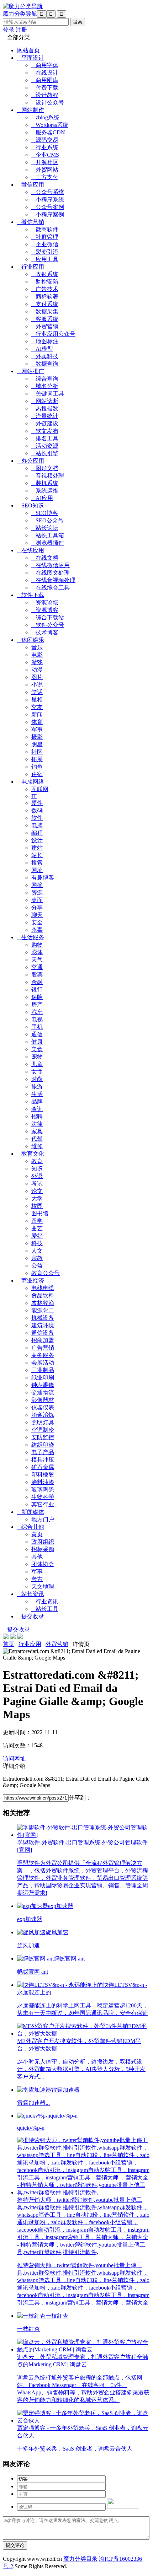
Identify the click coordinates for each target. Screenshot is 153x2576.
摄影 (37, 737)
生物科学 (43, 1497)
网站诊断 (45, 401)
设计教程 (45, 95)
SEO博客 (45, 513)
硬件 (37, 803)
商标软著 (45, 297)
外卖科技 (45, 356)
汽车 (37, 1012)
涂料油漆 (43, 1482)
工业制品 (43, 1370)
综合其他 (31, 1527)
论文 (37, 1191)
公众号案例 (48, 207)
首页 (9, 1644)
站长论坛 (45, 528)
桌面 (37, 900)
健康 (37, 1042)
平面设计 (31, 58)
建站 (37, 848)
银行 (37, 989)
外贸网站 (45, 170)
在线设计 (45, 73)
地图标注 (45, 341)
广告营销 (43, 1348)
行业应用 (31, 267)
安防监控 (43, 1437)
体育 (37, 722)
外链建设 (45, 423)
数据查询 (45, 364)
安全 (37, 922)
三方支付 (45, 177)
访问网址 (14, 1758)
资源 (37, 892)
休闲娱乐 (31, 640)
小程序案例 (48, 214)
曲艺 (37, 1228)
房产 (37, 1004)
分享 (37, 907)
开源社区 (45, 162)
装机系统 (45, 483)
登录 (9, 30)
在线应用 (31, 550)
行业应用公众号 (53, 334)
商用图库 (45, 80)
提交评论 (15, 2545)
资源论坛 (45, 603)
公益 (37, 1266)
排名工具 (45, 438)
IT (34, 796)
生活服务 (31, 937)
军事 (37, 729)
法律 (37, 1124)
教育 (37, 1161)
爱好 (37, 1236)
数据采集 (45, 311)
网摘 (37, 885)
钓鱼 (37, 767)
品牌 (37, 1101)
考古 (37, 1579)
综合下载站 (48, 617)
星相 (37, 700)
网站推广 (31, 371)
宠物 (37, 1057)
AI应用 (42, 498)
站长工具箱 (48, 535)
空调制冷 (43, 1430)
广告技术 (45, 289)
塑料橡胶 (43, 1475)
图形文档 (45, 468)
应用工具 (45, 259)
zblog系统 (45, 117)
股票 (37, 975)
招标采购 (43, 1549)
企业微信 (45, 244)
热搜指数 (45, 408)
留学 (37, 1221)
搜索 (37, 863)
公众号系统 (48, 192)
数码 (37, 810)
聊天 (37, 915)
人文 (37, 1251)
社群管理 (45, 237)
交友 (37, 707)
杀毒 (37, 930)
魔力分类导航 (20, 14)
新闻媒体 (31, 1512)
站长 (37, 855)
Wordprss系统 (50, 125)
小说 (37, 685)
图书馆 (40, 1213)
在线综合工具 (51, 588)
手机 (37, 1027)
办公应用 (31, 461)
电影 (37, 655)
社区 (37, 752)
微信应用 (31, 185)
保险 (37, 997)
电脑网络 (31, 782)
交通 (37, 967)
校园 (37, 1206)
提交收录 (31, 1616)
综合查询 (45, 379)
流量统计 (45, 416)
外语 (37, 1176)
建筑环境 (43, 1325)
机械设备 (43, 1318)
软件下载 (31, 595)
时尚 (37, 1079)
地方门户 (43, 1519)
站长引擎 (45, 453)
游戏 (37, 662)
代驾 (37, 1139)
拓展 (37, 759)
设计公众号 (48, 103)
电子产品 (43, 1452)
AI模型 (42, 349)
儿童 (37, 1064)
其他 (37, 1557)
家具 (37, 1131)
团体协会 (43, 1564)
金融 (37, 982)
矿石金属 (43, 1467)
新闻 (37, 714)
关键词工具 (48, 394)
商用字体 (45, 65)
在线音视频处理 (53, 580)
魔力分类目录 (80, 2559)
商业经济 (31, 1281)
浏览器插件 (48, 543)
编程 (37, 833)
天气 (37, 960)
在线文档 (45, 558)
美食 (37, 1049)
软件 (37, 818)
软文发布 (45, 431)
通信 (37, 1034)
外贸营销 (45, 326)
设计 (37, 840)
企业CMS (45, 155)
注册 (21, 30)
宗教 (37, 1258)
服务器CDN (48, 132)
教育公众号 (46, 1273)
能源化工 (43, 1310)
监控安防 (45, 282)
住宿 (37, 774)
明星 (37, 744)
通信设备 (43, 1333)
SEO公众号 (48, 520)
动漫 (37, 670)
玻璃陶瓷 (43, 1489)
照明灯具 (43, 1422)
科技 (37, 1243)
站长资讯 (31, 1594)
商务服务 (43, 1355)
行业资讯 (45, 1601)
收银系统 (45, 274)
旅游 (37, 1087)
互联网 (40, 789)
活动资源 (45, 446)
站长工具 (45, 1609)
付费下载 (45, 88)
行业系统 (45, 147)
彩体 (37, 952)
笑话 (37, 692)
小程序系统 (48, 200)
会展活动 (43, 1363)
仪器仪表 (43, 1407)
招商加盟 (43, 1340)
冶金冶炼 (43, 1415)
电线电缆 (43, 1288)
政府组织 (43, 1542)
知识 (37, 1169)
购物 (37, 945)
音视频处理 (48, 476)
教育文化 (31, 1154)
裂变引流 (45, 252)
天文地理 (43, 1587)
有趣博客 (43, 878)
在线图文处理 (51, 573)
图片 (37, 677)
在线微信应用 (51, 565)
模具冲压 (43, 1460)
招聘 (37, 1116)
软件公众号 (48, 625)
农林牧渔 (43, 1303)
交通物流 (43, 1392)
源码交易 (45, 140)
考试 (37, 1184)
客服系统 (45, 319)
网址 (37, 870)
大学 (37, 1198)
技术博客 (45, 632)
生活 (37, 1094)
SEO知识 (30, 505)
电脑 (37, 825)
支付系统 (45, 304)
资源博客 (45, 610)
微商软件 (45, 229)
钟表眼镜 (43, 1385)
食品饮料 (43, 1295)
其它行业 (43, 1504)
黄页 (37, 1534)
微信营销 (31, 222)
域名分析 (45, 386)
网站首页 (28, 50)
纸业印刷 (43, 1378)
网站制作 (31, 110)
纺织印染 (43, 1445)
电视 (37, 1019)
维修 (37, 1146)
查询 (37, 1109)
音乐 (37, 647)
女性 (37, 1072)
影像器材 (43, 1400)
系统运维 (45, 491)
